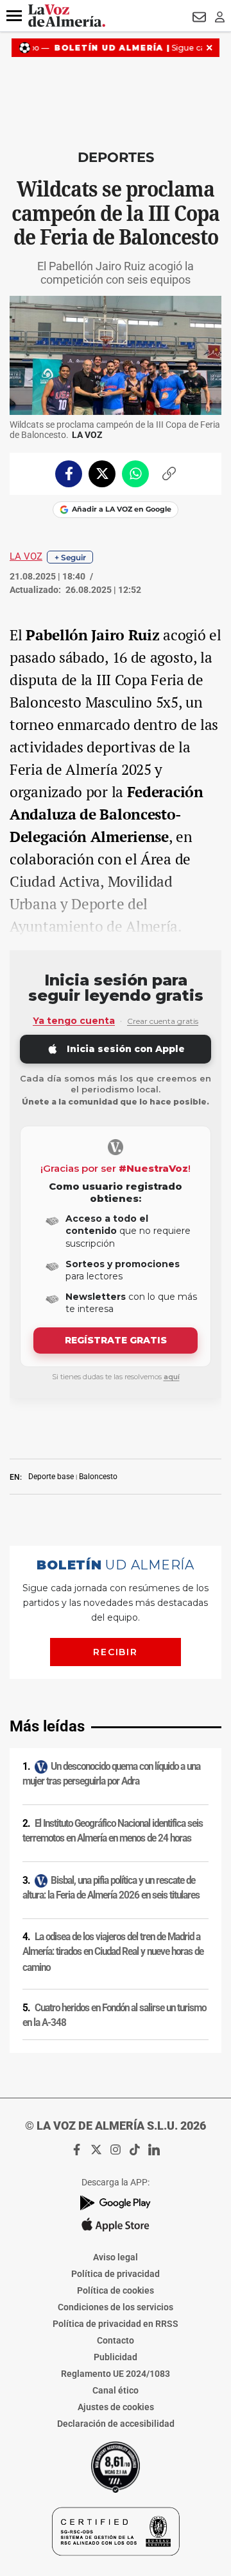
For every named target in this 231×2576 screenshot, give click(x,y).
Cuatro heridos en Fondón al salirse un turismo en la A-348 (114, 2015)
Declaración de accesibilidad (116, 2424)
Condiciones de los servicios (116, 2307)
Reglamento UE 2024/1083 (116, 2374)
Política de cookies (116, 2290)
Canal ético (116, 2390)
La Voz (26, 556)
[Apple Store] (116, 2224)
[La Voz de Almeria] (67, 16)
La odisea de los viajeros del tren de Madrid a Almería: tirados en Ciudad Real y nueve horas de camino (113, 1952)
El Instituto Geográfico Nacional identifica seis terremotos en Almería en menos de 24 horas (113, 1831)
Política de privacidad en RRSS (116, 2324)
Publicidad (116, 2357)
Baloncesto (98, 1477)
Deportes (116, 157)
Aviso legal (116, 2257)
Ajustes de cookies (116, 2407)
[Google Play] (116, 2203)
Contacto (116, 2340)
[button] (14, 16)
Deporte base (51, 1477)
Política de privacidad (116, 2274)
